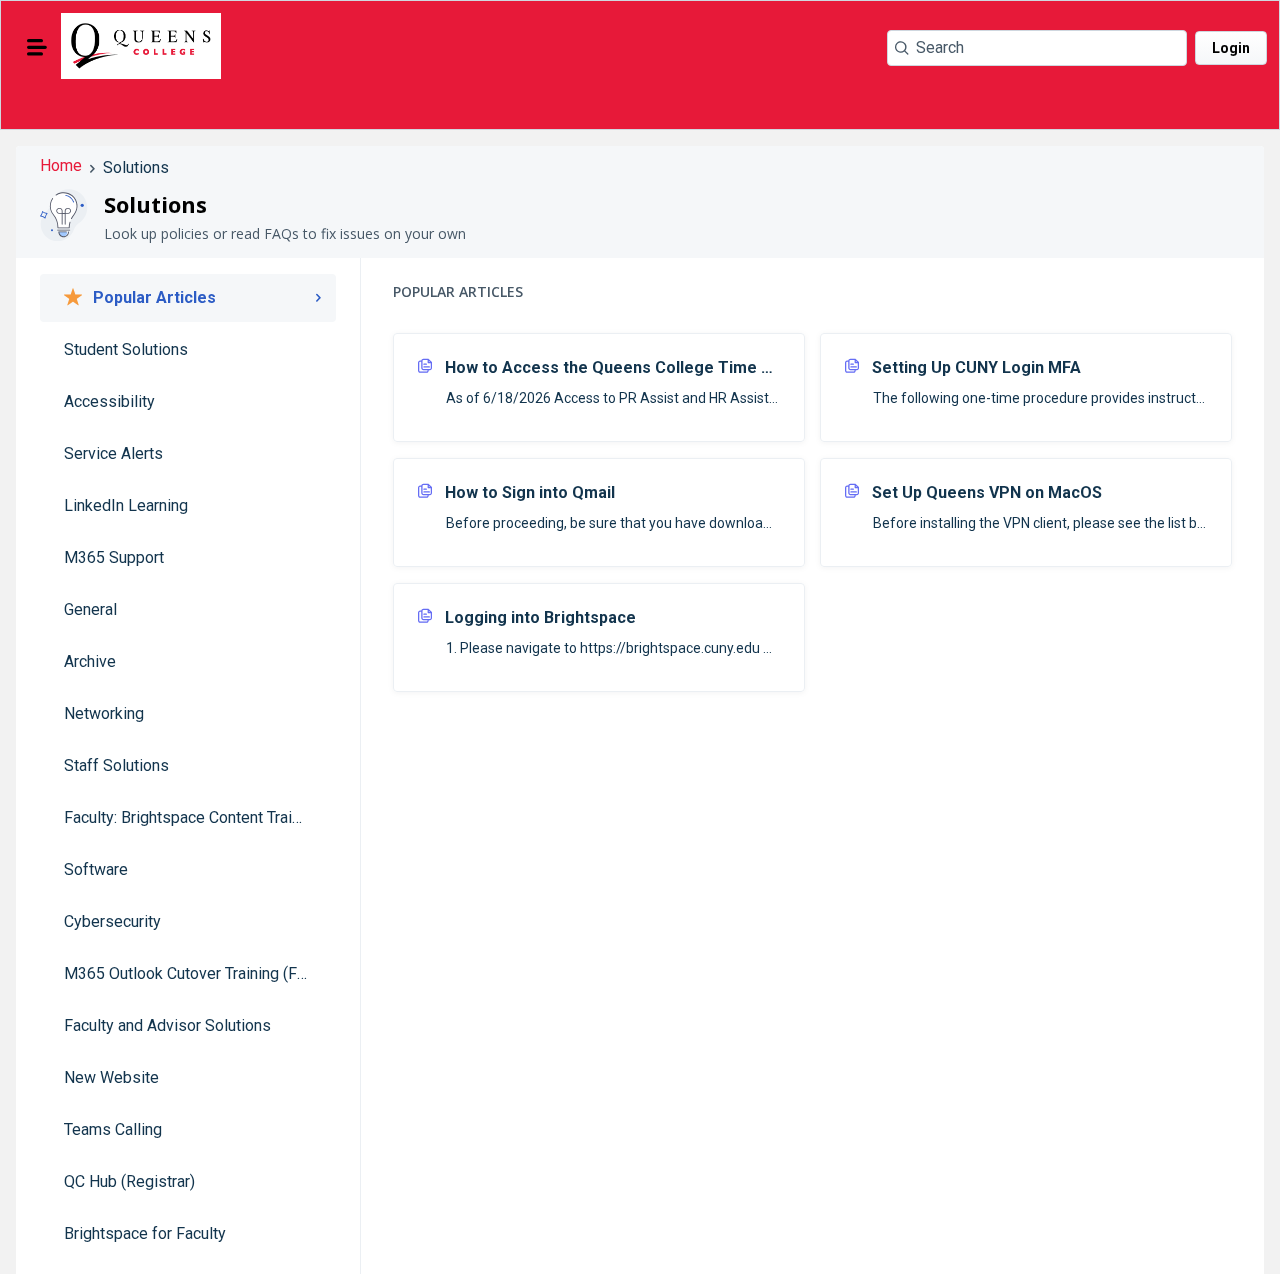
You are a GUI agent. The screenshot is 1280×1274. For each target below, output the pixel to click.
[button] (37, 47)
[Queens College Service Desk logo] (141, 47)
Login (1231, 48)
